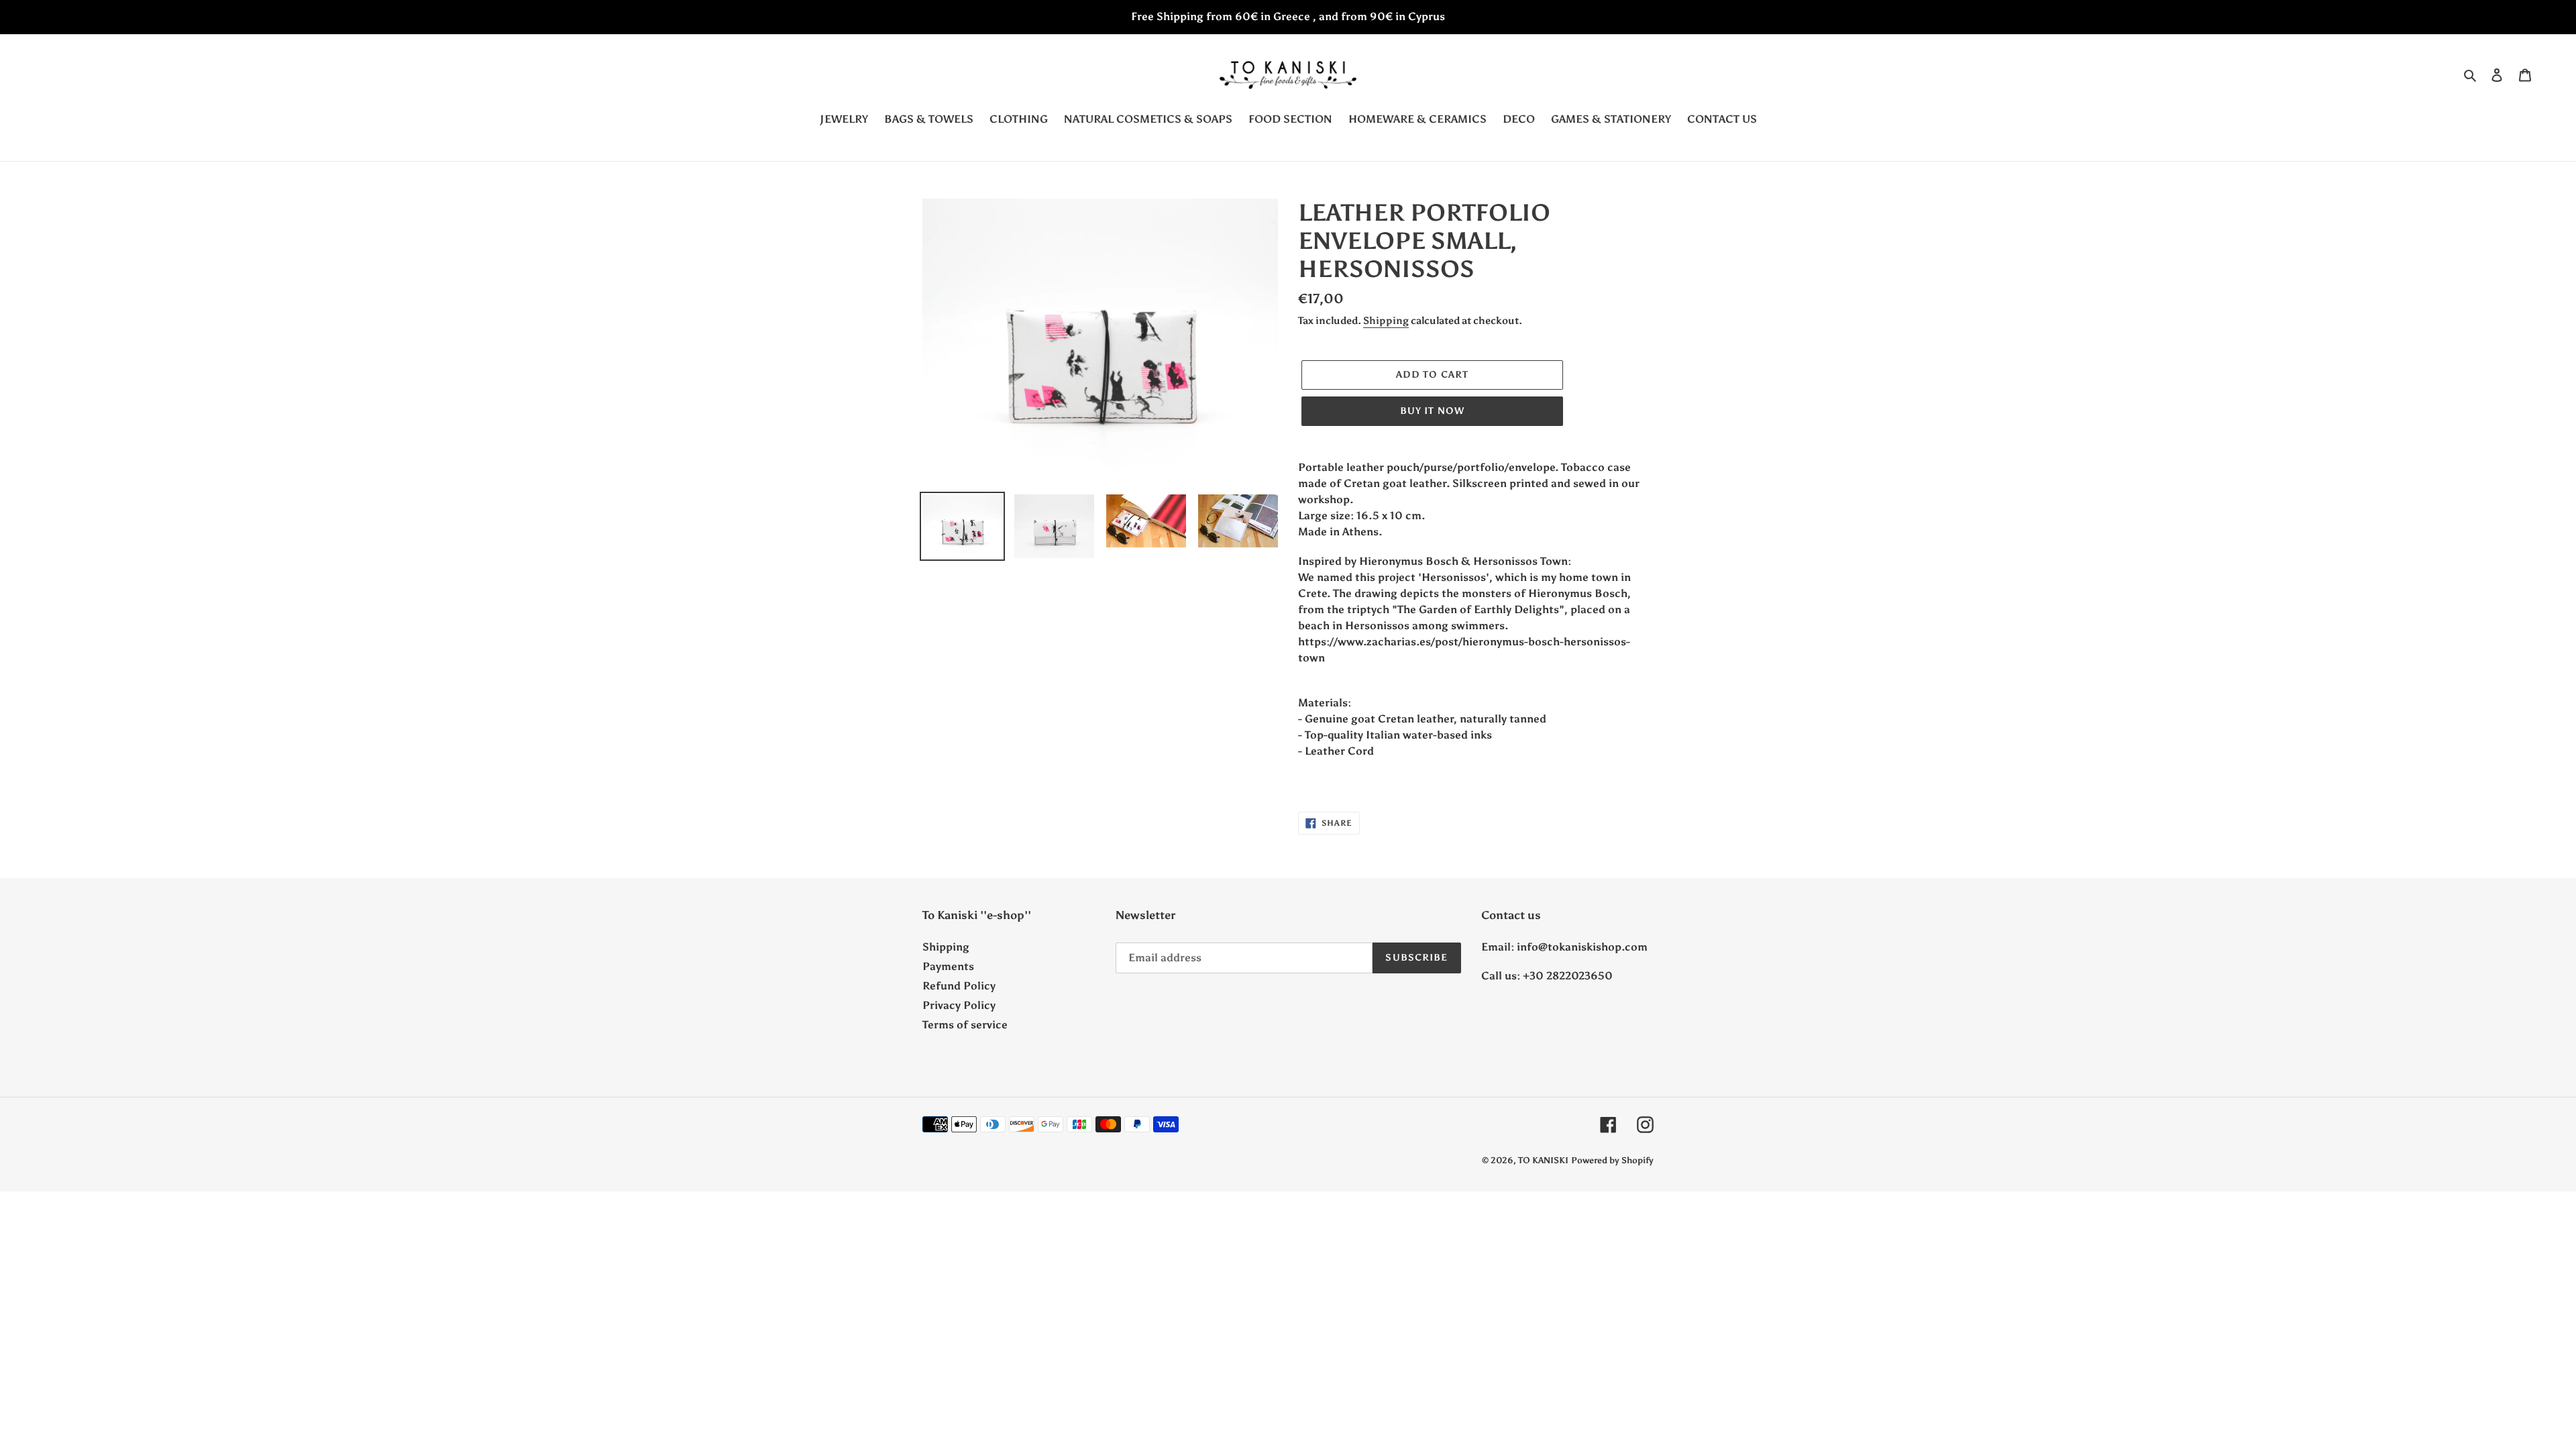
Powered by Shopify (1612, 1160)
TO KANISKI (1543, 1160)
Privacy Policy (959, 1005)
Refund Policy (959, 986)
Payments (948, 966)
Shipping (1386, 321)
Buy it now (1432, 411)
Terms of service (965, 1025)
